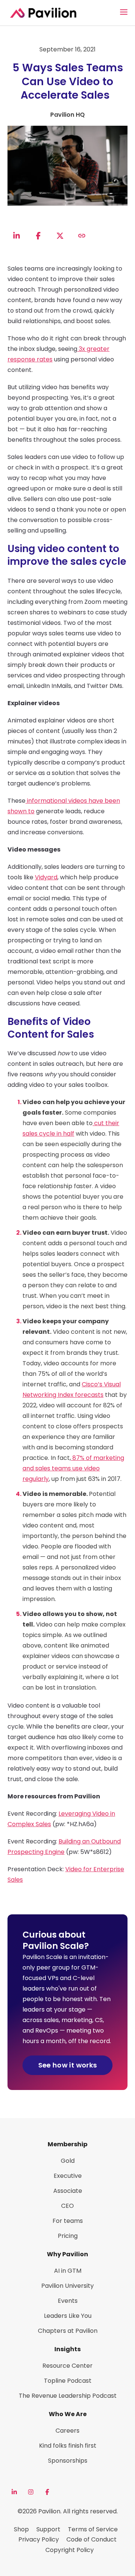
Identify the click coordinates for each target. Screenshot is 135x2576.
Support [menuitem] (48, 2529)
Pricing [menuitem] (68, 2236)
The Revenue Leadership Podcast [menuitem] (68, 2396)
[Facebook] (47, 2492)
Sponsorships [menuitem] (68, 2461)
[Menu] (124, 12)
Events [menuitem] (68, 2301)
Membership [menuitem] (67, 2144)
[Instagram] (31, 2492)
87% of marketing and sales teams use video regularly (73, 1468)
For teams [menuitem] (68, 2221)
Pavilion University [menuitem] (67, 2286)
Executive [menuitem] (68, 2176)
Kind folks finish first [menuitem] (68, 2446)
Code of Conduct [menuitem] (91, 2539)
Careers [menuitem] (67, 2431)
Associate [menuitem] (68, 2191)
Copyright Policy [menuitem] (70, 2550)
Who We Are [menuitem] (68, 2414)
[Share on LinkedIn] (16, 236)
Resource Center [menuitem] (67, 2366)
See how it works (68, 2065)
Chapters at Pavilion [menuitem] (68, 2331)
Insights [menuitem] (67, 2349)
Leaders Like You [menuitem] (68, 2316)
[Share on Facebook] (38, 236)
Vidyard (46, 877)
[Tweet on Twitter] (60, 236)
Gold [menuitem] (68, 2161)
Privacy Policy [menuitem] (39, 2539)
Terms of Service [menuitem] (93, 2529)
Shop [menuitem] (21, 2529)
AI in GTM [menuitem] (68, 2271)
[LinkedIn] (14, 2492)
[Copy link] (82, 236)
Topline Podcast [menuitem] (68, 2381)
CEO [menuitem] (67, 2206)
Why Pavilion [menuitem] (67, 2254)
